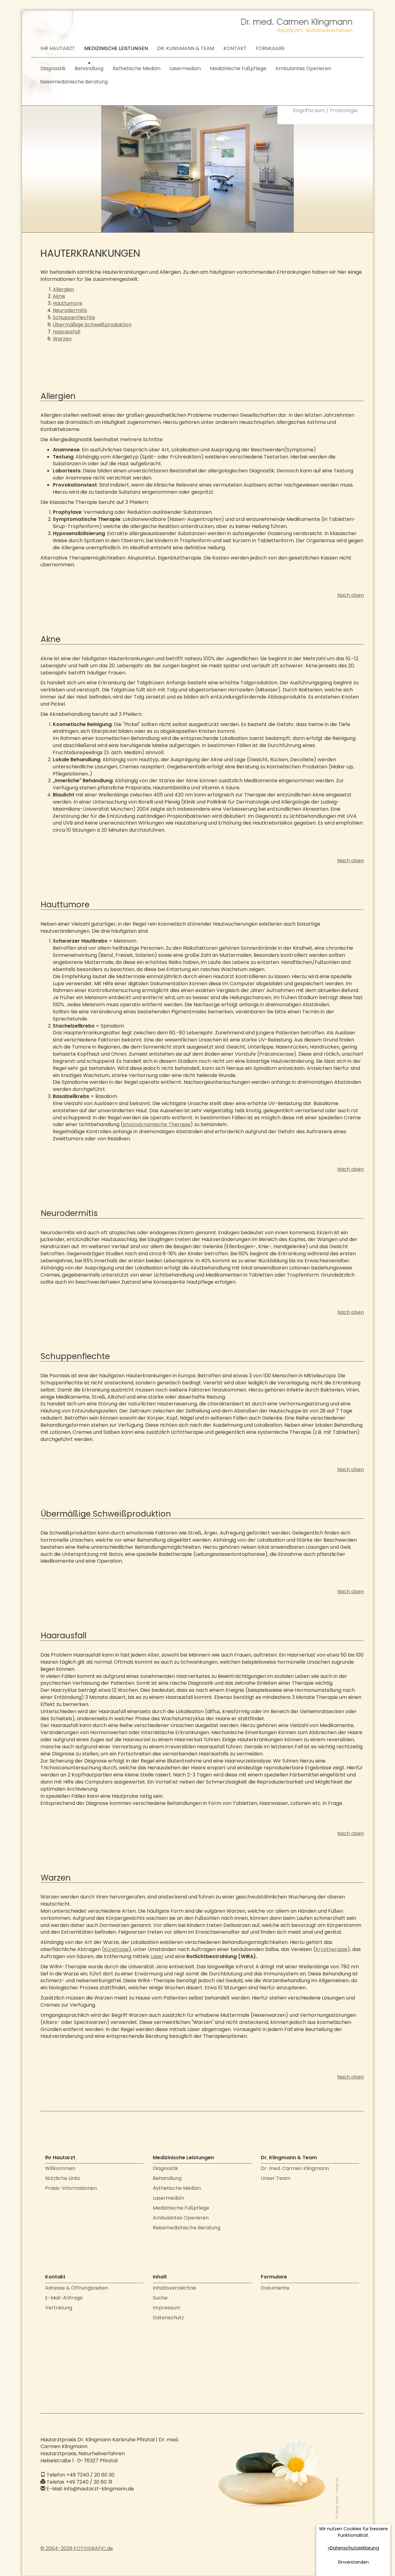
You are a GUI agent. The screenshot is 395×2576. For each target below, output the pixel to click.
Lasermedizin (185, 68)
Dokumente (275, 2288)
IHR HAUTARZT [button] (58, 48)
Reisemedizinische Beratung (74, 82)
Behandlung (89, 68)
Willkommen (60, 2168)
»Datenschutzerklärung (353, 2548)
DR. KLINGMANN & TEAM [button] (186, 48)
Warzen (62, 339)
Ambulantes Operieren (303, 68)
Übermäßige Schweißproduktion (92, 325)
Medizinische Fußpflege (238, 68)
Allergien (63, 289)
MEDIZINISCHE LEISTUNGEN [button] (116, 48)
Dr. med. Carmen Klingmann (295, 2168)
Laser (157, 1956)
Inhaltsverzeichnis (175, 2288)
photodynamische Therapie (157, 1124)
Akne (59, 296)
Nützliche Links (62, 2178)
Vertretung (59, 2308)
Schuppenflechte (74, 317)
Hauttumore (68, 303)
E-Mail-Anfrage (64, 2298)
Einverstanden (353, 2562)
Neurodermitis (70, 310)
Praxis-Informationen (71, 2188)
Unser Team (276, 2178)
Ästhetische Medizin (136, 68)
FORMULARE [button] (270, 48)
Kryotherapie (331, 1949)
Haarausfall (67, 332)
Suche (160, 2298)
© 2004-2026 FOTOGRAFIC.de (77, 2548)
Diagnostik (53, 68)
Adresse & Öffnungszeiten (77, 2288)
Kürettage (116, 1949)
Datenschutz (168, 2318)
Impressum (166, 2308)
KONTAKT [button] (235, 48)
